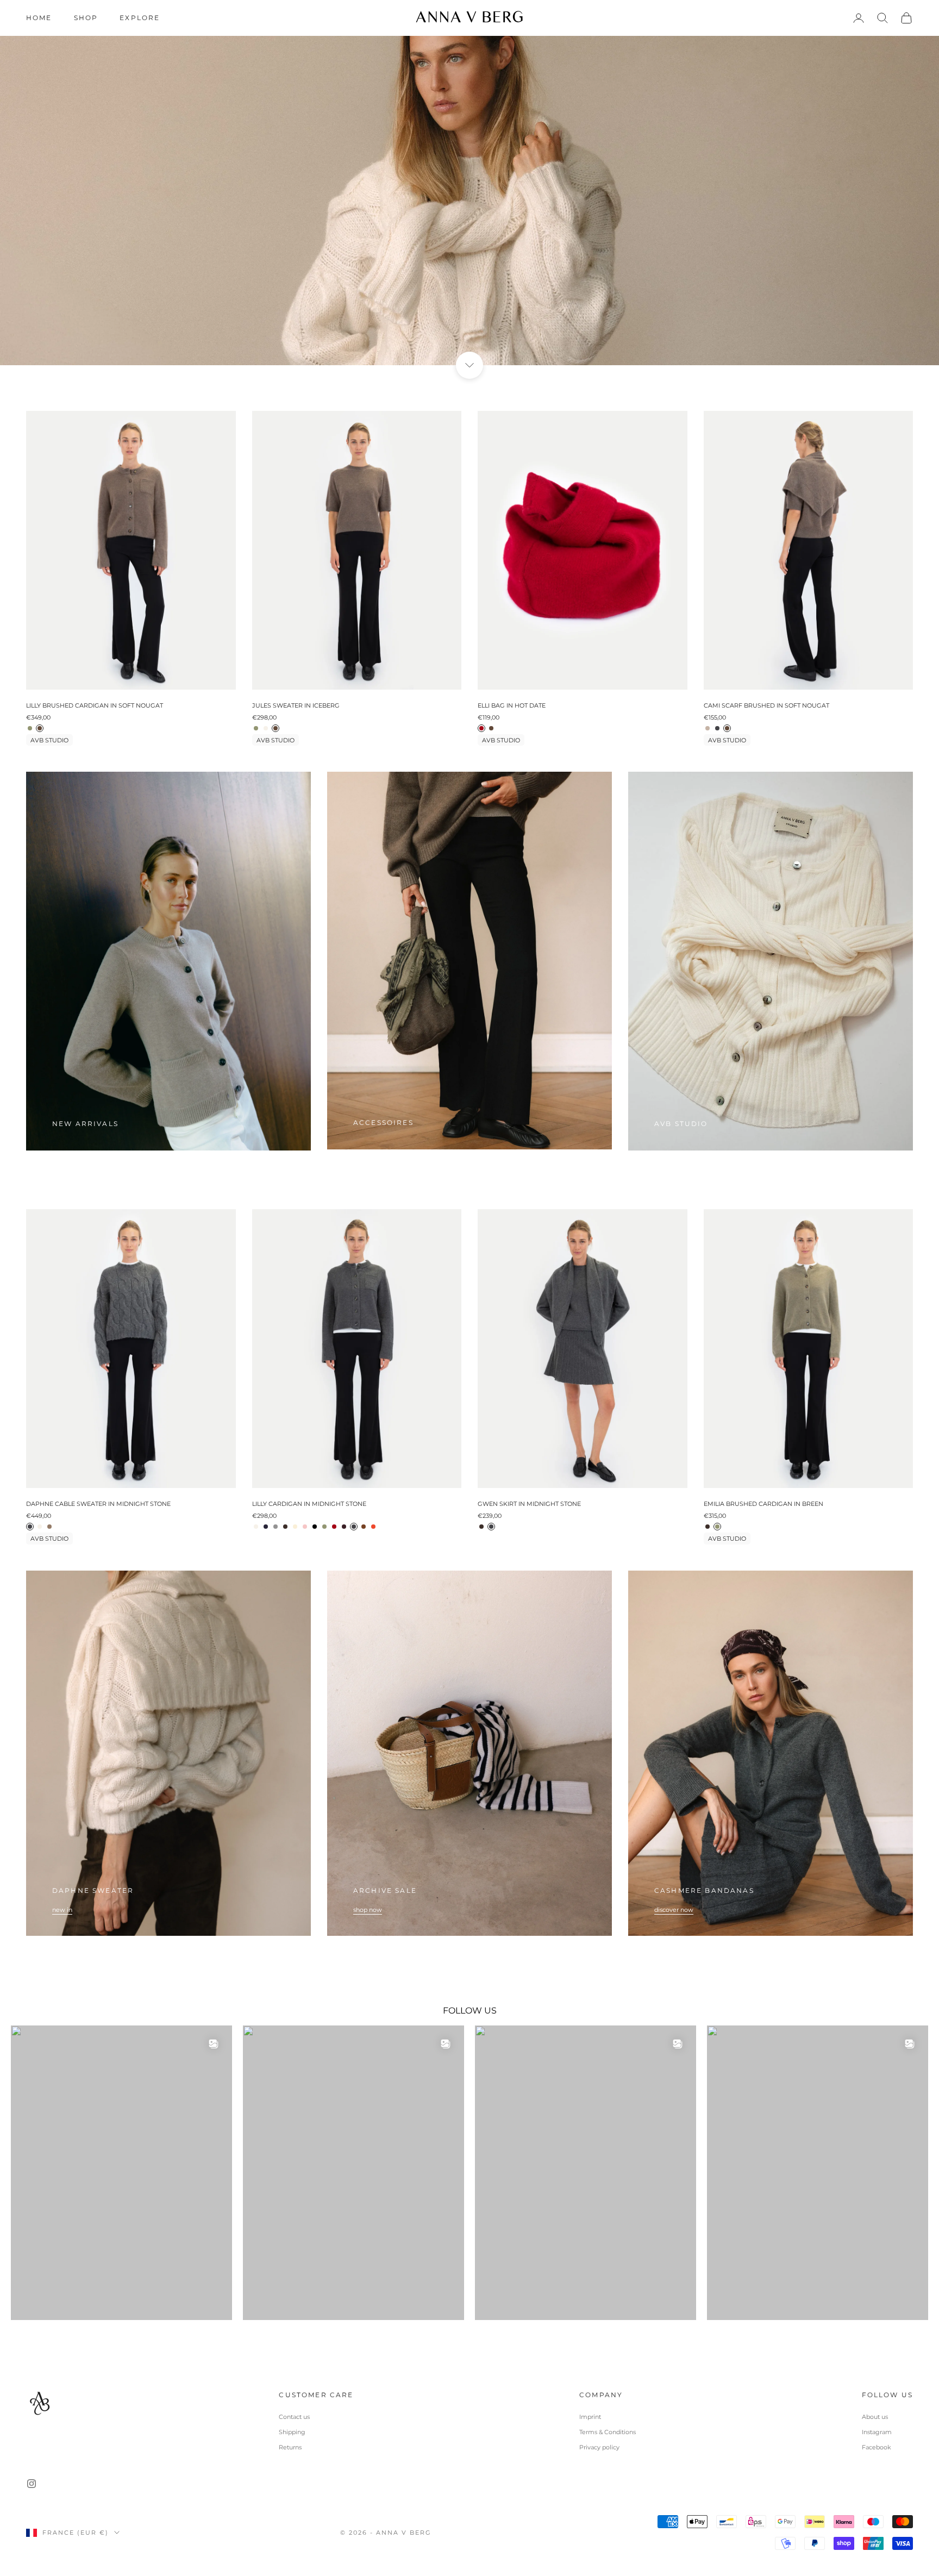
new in (62, 1910)
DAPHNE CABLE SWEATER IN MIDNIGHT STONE (98, 1504)
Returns (290, 2447)
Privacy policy (599, 2447)
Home (39, 18)
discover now (674, 1910)
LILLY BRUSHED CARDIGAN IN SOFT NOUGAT (95, 705)
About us (875, 2417)
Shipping (292, 2432)
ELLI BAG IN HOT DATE (512, 705)
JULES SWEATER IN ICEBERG (296, 705)
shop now (368, 1910)
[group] (469, 183)
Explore (140, 18)
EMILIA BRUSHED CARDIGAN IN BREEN (763, 1504)
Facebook (877, 2447)
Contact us (294, 2417)
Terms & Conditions (608, 2432)
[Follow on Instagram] (32, 2484)
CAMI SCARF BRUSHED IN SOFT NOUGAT (766, 705)
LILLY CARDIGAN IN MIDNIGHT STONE (309, 1504)
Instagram (877, 2432)
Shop (86, 18)
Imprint (590, 2417)
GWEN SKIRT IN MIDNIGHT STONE (529, 1504)
